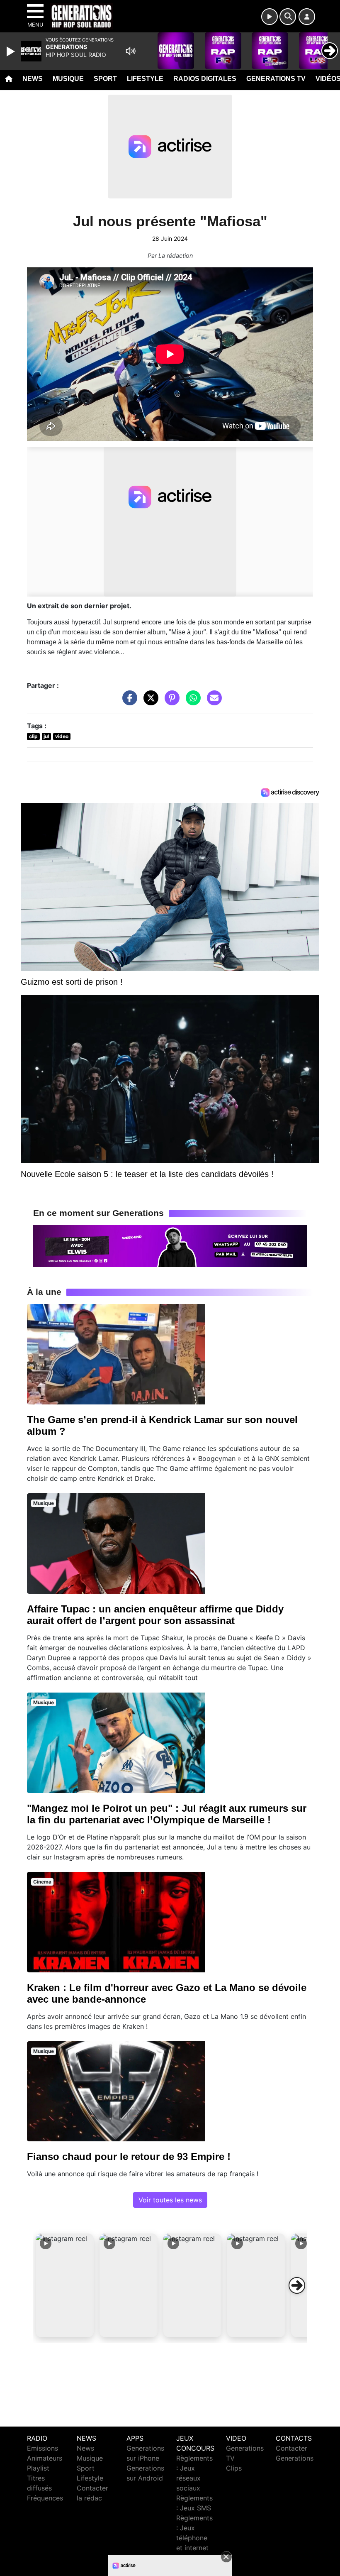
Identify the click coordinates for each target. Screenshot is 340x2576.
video (62, 736)
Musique (68, 79)
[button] (65, 2285)
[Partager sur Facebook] (128, 702)
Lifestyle (145, 79)
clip (33, 736)
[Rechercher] (288, 17)
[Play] (12, 51)
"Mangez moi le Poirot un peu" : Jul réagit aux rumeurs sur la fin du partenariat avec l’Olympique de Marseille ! (167, 1814)
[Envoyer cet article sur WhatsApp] (191, 702)
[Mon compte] (307, 17)
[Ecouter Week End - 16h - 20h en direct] (170, 1245)
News (33, 79)
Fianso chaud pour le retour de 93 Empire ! (129, 2156)
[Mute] (131, 51)
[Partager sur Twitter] (149, 702)
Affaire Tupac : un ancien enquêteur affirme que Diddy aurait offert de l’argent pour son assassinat (155, 1615)
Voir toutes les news (170, 2200)
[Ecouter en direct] (270, 17)
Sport (105, 79)
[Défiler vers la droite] (297, 2285)
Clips (234, 2468)
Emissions (42, 2448)
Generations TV (276, 79)
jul (46, 736)
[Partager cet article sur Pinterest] (170, 702)
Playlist (38, 2468)
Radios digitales (205, 79)
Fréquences (45, 2498)
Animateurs (45, 2458)
